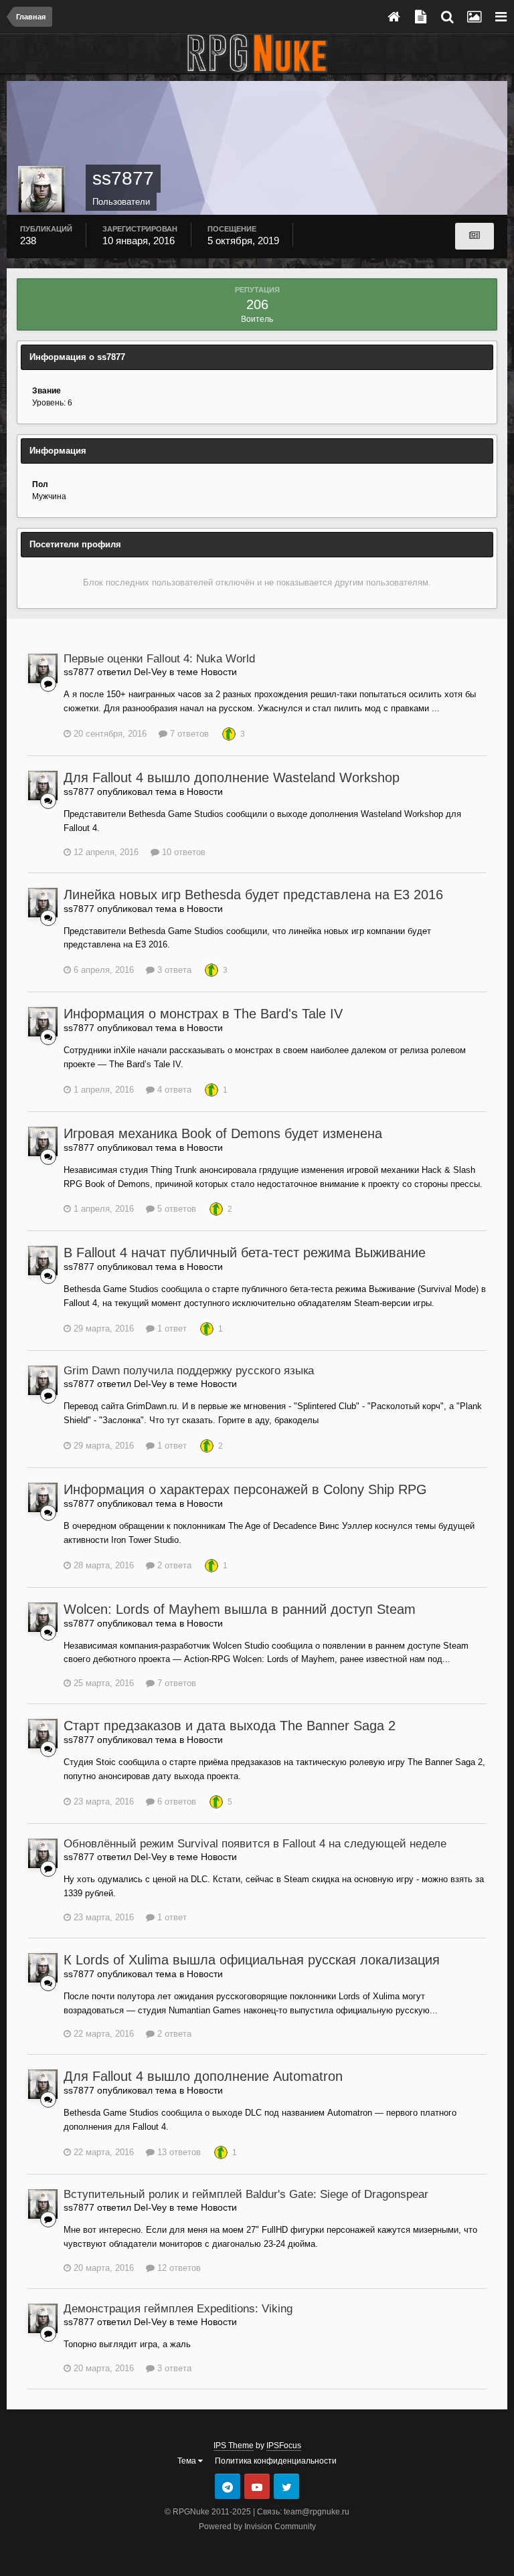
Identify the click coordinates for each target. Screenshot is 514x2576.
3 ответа (173, 970)
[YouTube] (257, 2486)
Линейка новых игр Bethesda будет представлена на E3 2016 (253, 895)
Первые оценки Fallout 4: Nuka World (159, 659)
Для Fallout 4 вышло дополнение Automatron (203, 2076)
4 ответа (173, 1090)
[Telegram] (228, 2486)
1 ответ (171, 1328)
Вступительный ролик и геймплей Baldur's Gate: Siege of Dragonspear (246, 2194)
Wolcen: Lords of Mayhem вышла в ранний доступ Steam (240, 1609)
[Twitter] (286, 2486)
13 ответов (178, 2152)
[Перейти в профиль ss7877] (43, 668)
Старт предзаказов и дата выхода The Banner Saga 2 (230, 1726)
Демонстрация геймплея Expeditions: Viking (178, 2309)
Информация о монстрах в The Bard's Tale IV (203, 1014)
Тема (188, 2461)
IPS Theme (234, 2446)
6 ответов (175, 1802)
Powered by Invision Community (257, 2526)
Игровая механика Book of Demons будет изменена (223, 1133)
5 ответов (175, 1209)
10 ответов (182, 852)
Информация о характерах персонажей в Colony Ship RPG (245, 1489)
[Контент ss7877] (475, 236)
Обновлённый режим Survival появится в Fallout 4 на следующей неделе (255, 1844)
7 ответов (188, 734)
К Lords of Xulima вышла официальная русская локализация (252, 1960)
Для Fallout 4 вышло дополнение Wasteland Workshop (232, 777)
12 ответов (178, 2268)
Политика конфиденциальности (276, 2461)
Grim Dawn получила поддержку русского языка (189, 1371)
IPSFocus (284, 2446)
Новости (219, 672)
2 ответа (173, 1565)
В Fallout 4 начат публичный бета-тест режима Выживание (245, 1253)
